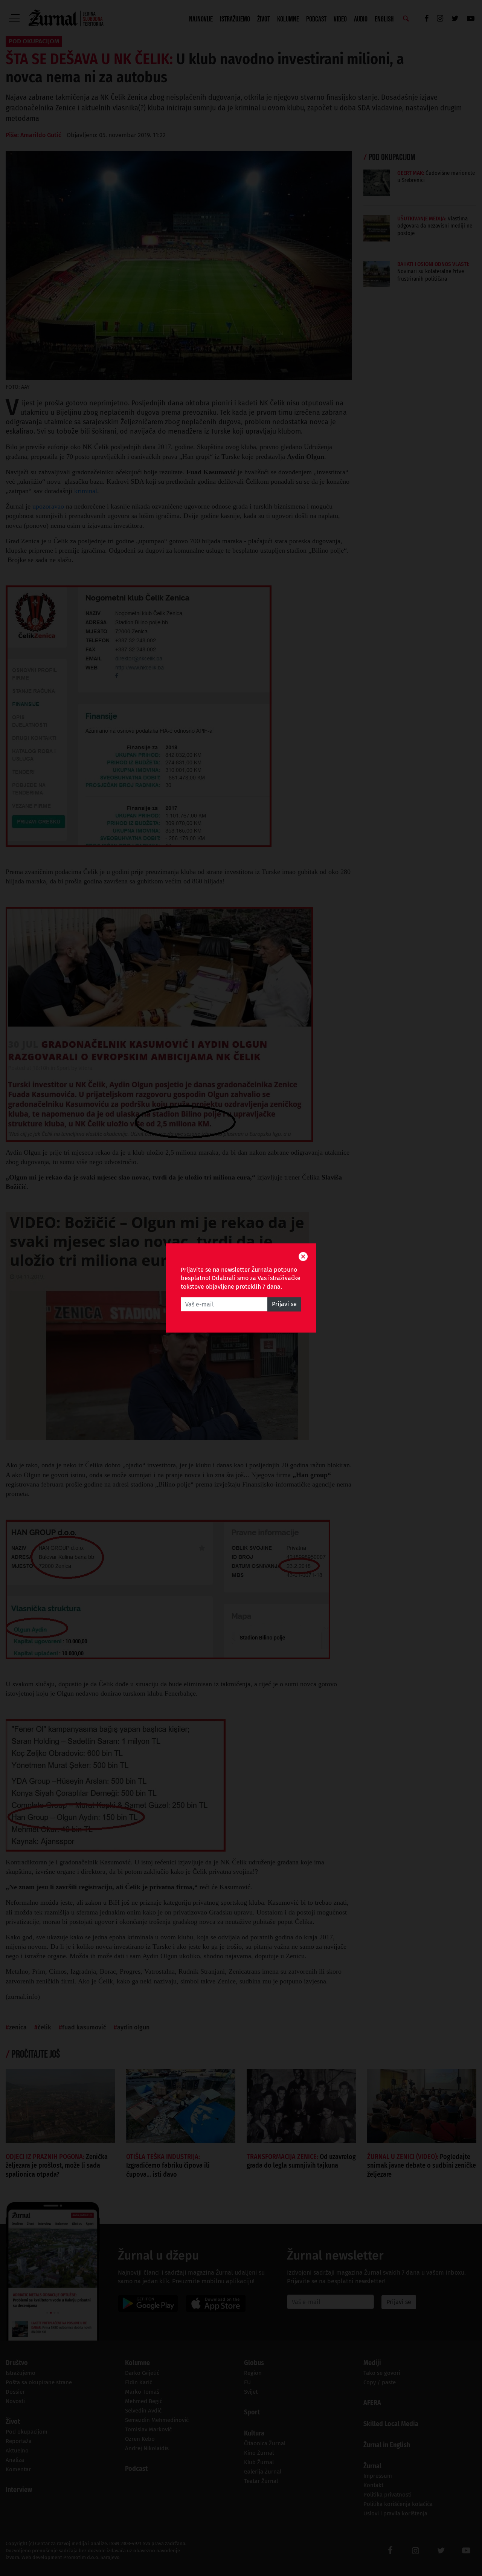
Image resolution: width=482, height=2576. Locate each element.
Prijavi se (284, 1304)
